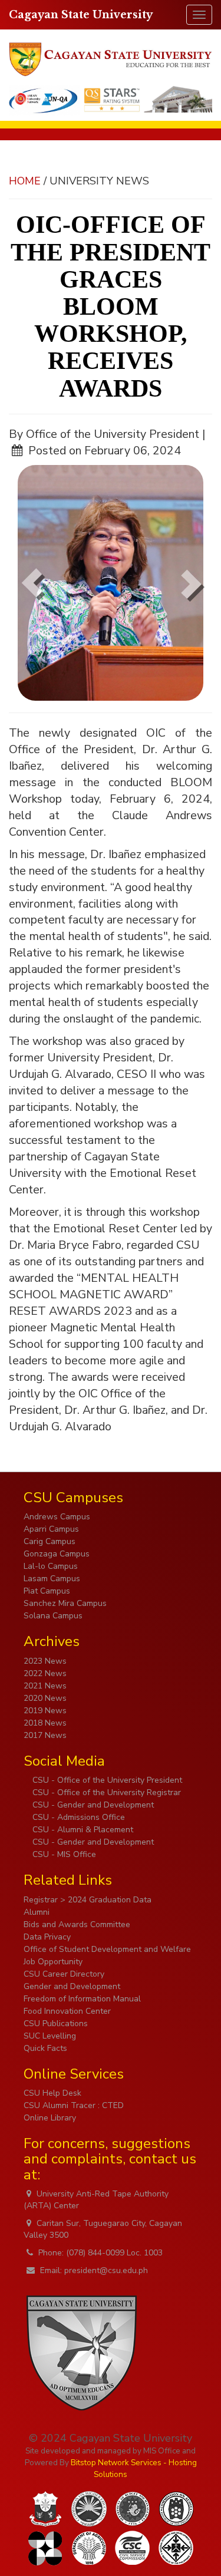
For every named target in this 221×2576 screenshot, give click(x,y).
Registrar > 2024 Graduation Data (88, 1900)
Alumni (37, 1912)
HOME (25, 181)
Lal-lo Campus (51, 1566)
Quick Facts (45, 2048)
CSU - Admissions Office (77, 1817)
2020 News (45, 1698)
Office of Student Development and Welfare (107, 1949)
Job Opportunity (53, 1962)
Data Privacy (47, 1937)
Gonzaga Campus (57, 1554)
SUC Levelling (50, 2036)
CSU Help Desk (52, 2093)
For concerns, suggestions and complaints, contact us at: (110, 2159)
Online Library (50, 2118)
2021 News (45, 1686)
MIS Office (162, 2451)
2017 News (45, 1735)
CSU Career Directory (64, 1974)
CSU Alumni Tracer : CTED (74, 2105)
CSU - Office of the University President (106, 1780)
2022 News (45, 1673)
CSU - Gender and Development (92, 1805)
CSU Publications (56, 2023)
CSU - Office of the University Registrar (105, 1792)
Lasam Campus (52, 1579)
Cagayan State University (81, 15)
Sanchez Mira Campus (65, 1603)
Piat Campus (47, 1591)
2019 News (45, 1711)
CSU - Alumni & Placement (82, 1830)
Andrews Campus (57, 1517)
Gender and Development (72, 1986)
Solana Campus (53, 1616)
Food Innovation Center (67, 2011)
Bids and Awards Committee (77, 1924)
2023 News (45, 1661)
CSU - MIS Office (63, 1854)
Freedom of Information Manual (82, 1999)
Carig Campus (50, 1541)
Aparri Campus (51, 1529)
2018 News (45, 1723)
